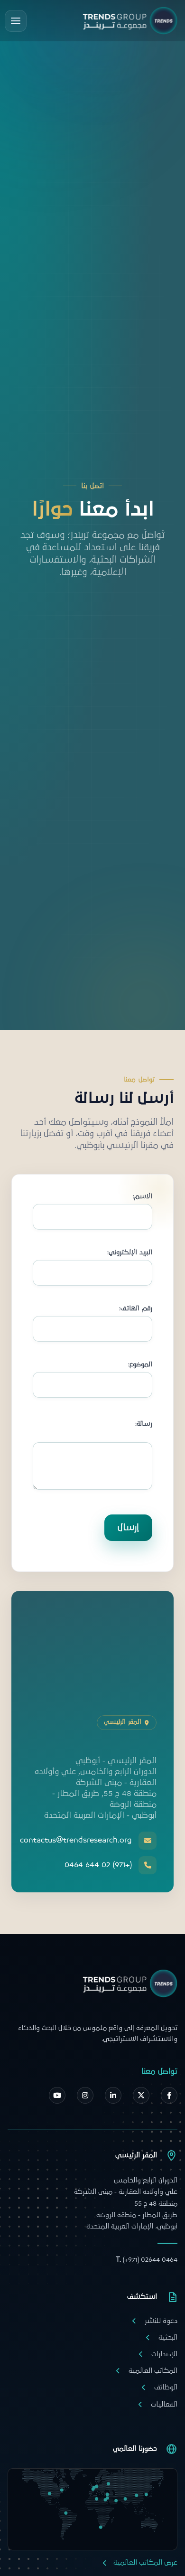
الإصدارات (164, 2354)
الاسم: (143, 1197)
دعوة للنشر (161, 2321)
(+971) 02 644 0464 (98, 1865)
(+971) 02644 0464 (147, 2260)
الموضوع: (140, 1365)
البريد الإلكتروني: (130, 1253)
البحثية (168, 2337)
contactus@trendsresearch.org (80, 1840)
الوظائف (166, 2387)
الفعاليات (164, 2404)
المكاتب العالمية (153, 2371)
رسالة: (144, 1424)
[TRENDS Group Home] (130, 21)
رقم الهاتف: (136, 1309)
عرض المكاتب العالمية (145, 2562)
